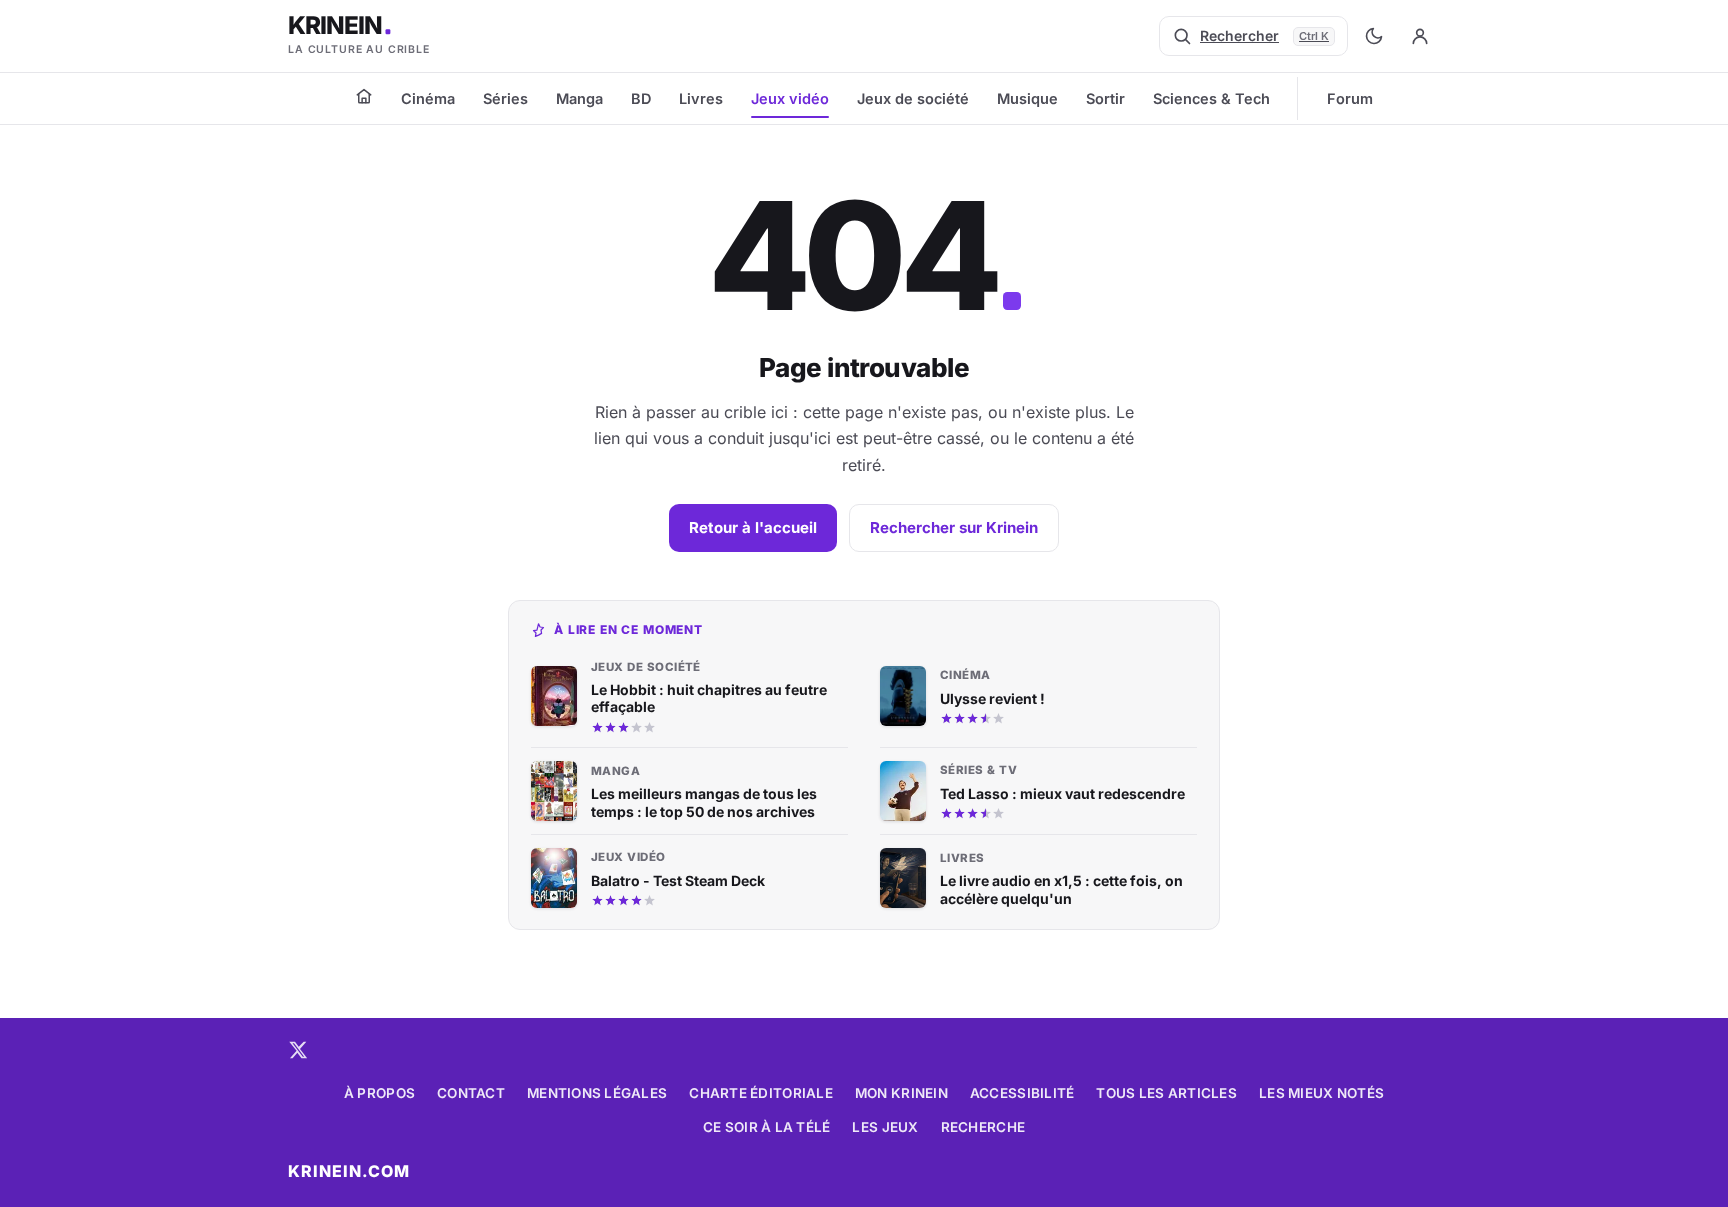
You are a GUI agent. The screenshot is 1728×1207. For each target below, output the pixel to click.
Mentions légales (597, 1093)
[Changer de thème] (1374, 36)
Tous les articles (1166, 1093)
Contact (471, 1093)
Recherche (983, 1127)
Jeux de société (913, 98)
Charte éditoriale (761, 1093)
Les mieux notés (1321, 1093)
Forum (1350, 98)
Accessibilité (1022, 1093)
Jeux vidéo (790, 98)
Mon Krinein (901, 1093)
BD (641, 98)
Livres (701, 98)
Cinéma (428, 98)
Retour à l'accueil (753, 527)
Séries (505, 98)
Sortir (1105, 98)
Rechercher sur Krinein (954, 527)
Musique (1027, 98)
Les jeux (885, 1127)
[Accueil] (364, 96)
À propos (379, 1093)
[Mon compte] (1420, 36)
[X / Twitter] (298, 1050)
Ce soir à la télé (767, 1127)
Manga (579, 98)
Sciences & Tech (1211, 98)
